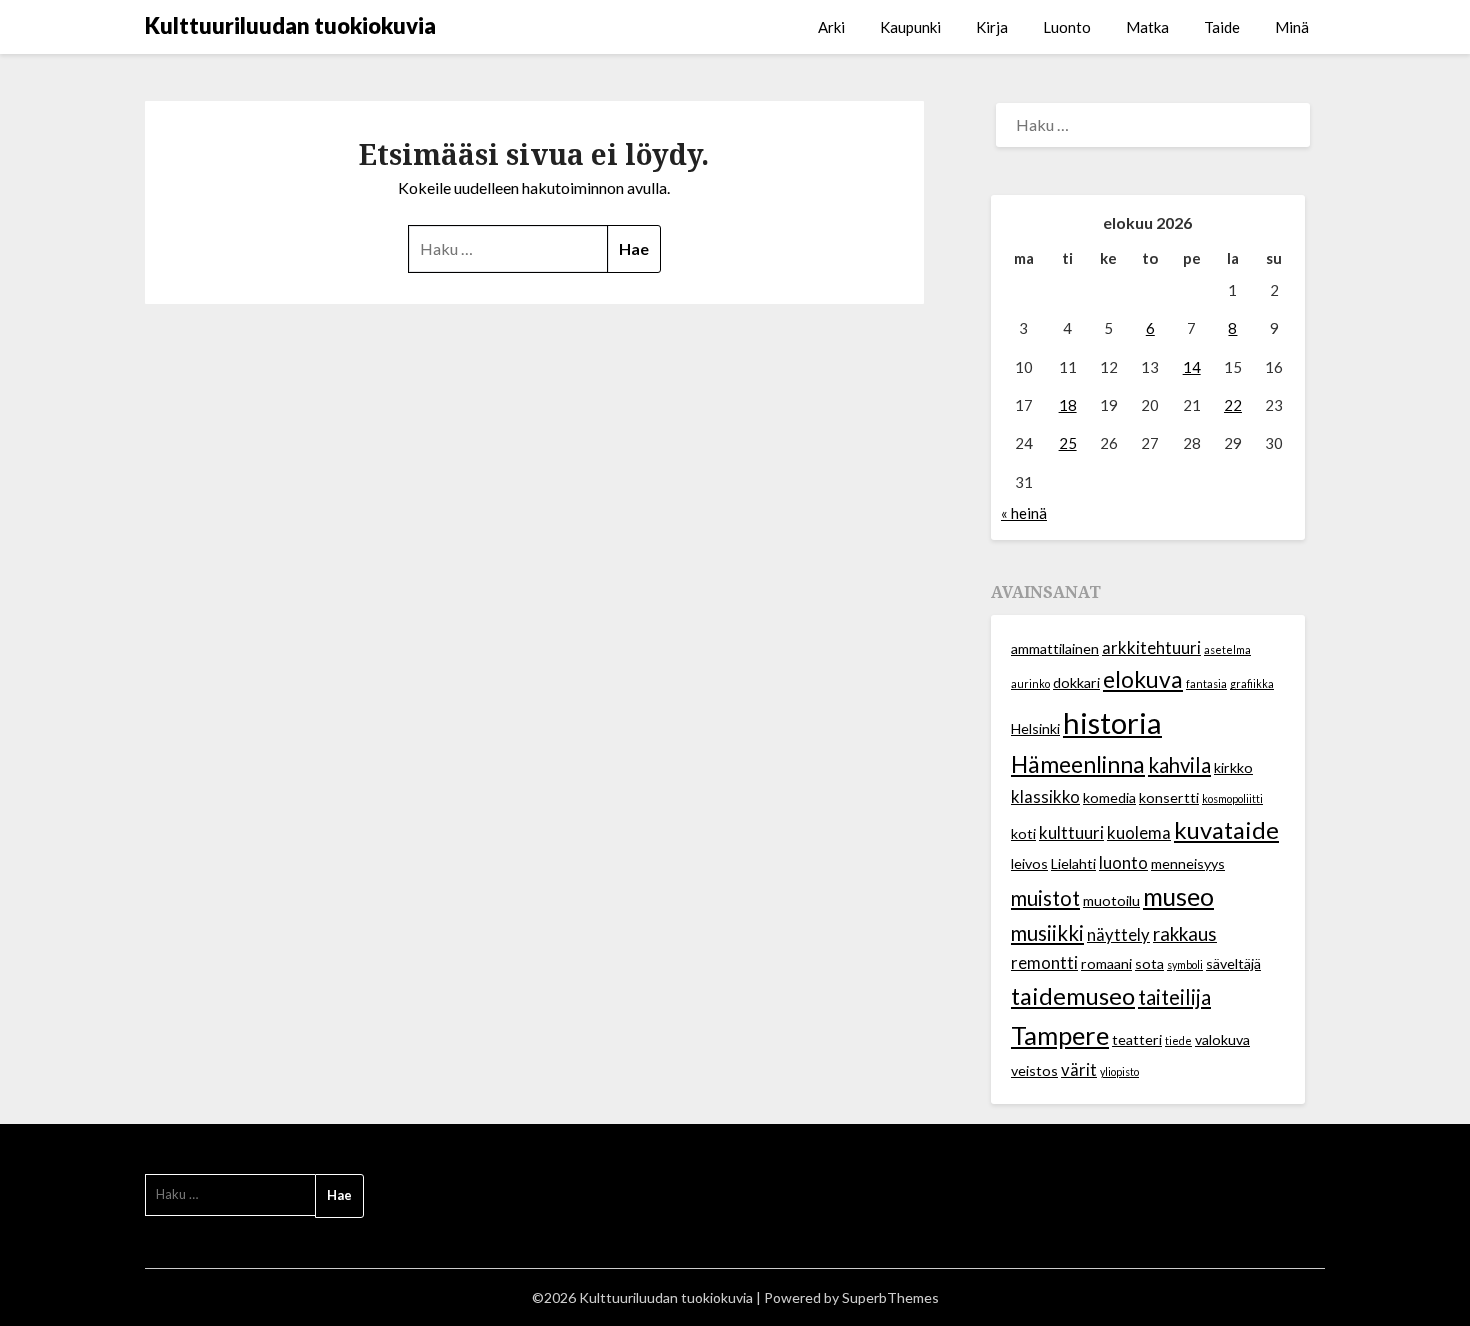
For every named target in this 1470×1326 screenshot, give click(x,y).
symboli (1185, 964)
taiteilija (1174, 997)
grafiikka (1252, 683)
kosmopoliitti (1232, 798)
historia (1112, 722)
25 (1068, 443)
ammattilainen (1055, 648)
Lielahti (1073, 863)
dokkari (1076, 682)
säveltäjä (1233, 963)
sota (1149, 963)
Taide (1222, 27)
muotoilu (1111, 900)
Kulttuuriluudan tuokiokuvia (290, 25)
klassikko (1045, 797)
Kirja (992, 27)
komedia (1109, 797)
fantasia (1206, 683)
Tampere (1060, 1035)
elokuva (1143, 679)
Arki (831, 27)
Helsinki (1035, 728)
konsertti (1169, 797)
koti (1023, 833)
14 (1192, 367)
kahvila (1179, 765)
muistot (1045, 898)
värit (1079, 1070)
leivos (1029, 863)
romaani (1106, 963)
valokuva (1222, 1039)
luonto (1123, 863)
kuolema (1139, 833)
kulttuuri (1071, 833)
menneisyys (1188, 863)
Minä (1292, 27)
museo (1178, 896)
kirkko (1233, 767)
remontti (1044, 963)
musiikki (1047, 933)
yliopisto (1119, 1071)
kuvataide (1226, 830)
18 (1068, 405)
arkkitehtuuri (1151, 648)
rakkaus (1185, 934)
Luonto (1067, 27)
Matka (1147, 27)
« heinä (1024, 513)
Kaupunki (910, 27)
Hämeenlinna (1078, 764)
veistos (1034, 1070)
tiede (1178, 1040)
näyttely (1118, 935)
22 (1233, 405)
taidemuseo (1073, 996)
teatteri (1137, 1039)
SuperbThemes (890, 1297)
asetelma (1227, 649)
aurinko (1030, 683)
